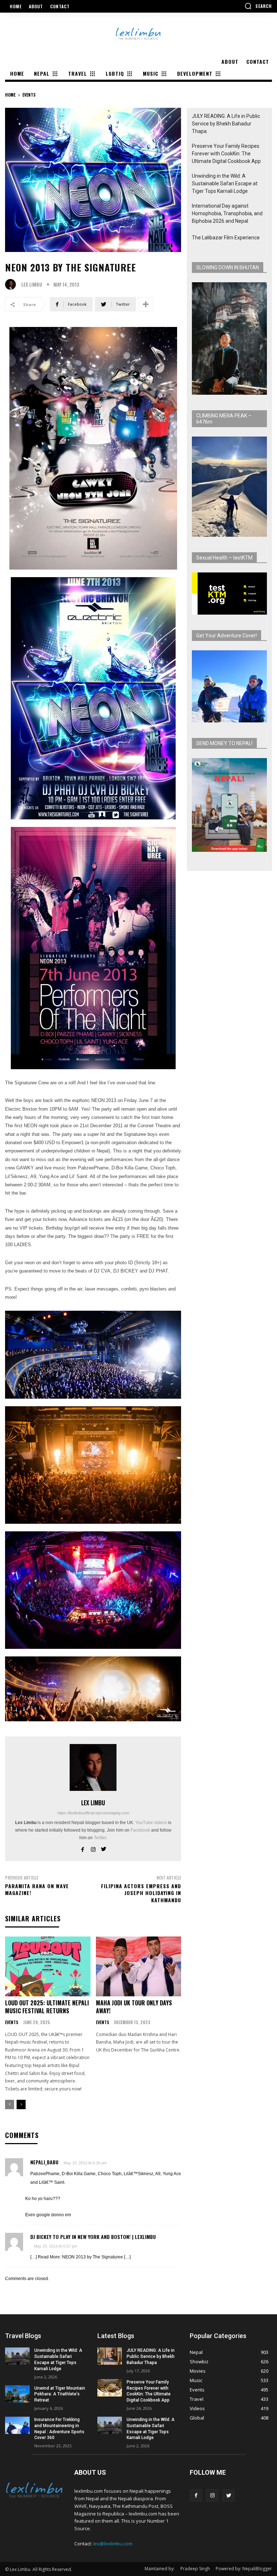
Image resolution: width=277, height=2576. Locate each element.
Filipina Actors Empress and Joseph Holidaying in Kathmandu (141, 1893)
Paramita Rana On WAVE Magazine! (37, 1889)
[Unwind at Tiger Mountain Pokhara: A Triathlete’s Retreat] (17, 2394)
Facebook (140, 1830)
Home (10, 95)
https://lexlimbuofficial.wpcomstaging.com (93, 1813)
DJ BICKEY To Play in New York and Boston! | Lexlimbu (93, 2237)
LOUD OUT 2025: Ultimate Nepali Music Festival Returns (47, 2007)
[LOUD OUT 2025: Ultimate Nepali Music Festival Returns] (48, 1966)
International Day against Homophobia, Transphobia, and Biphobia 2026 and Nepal (227, 213)
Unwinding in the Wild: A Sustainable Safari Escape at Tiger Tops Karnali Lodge (225, 183)
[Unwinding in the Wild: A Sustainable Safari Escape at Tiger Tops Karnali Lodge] (17, 2356)
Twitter (100, 1838)
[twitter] (104, 1848)
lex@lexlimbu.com (113, 2544)
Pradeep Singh (195, 2569)
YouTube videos (151, 1823)
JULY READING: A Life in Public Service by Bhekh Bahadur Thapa (226, 124)
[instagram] (93, 1848)
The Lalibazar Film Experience (226, 238)
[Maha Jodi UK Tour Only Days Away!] (139, 1966)
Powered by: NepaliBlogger (244, 2569)
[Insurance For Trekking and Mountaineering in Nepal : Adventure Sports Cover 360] (17, 2425)
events (29, 95)
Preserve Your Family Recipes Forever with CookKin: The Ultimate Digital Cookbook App (226, 154)
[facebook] (83, 1848)
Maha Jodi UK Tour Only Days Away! (134, 2007)
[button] (258, 6)
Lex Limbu (32, 285)
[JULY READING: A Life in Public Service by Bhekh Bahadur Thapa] (110, 2356)
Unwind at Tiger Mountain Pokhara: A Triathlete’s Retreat (60, 2394)
